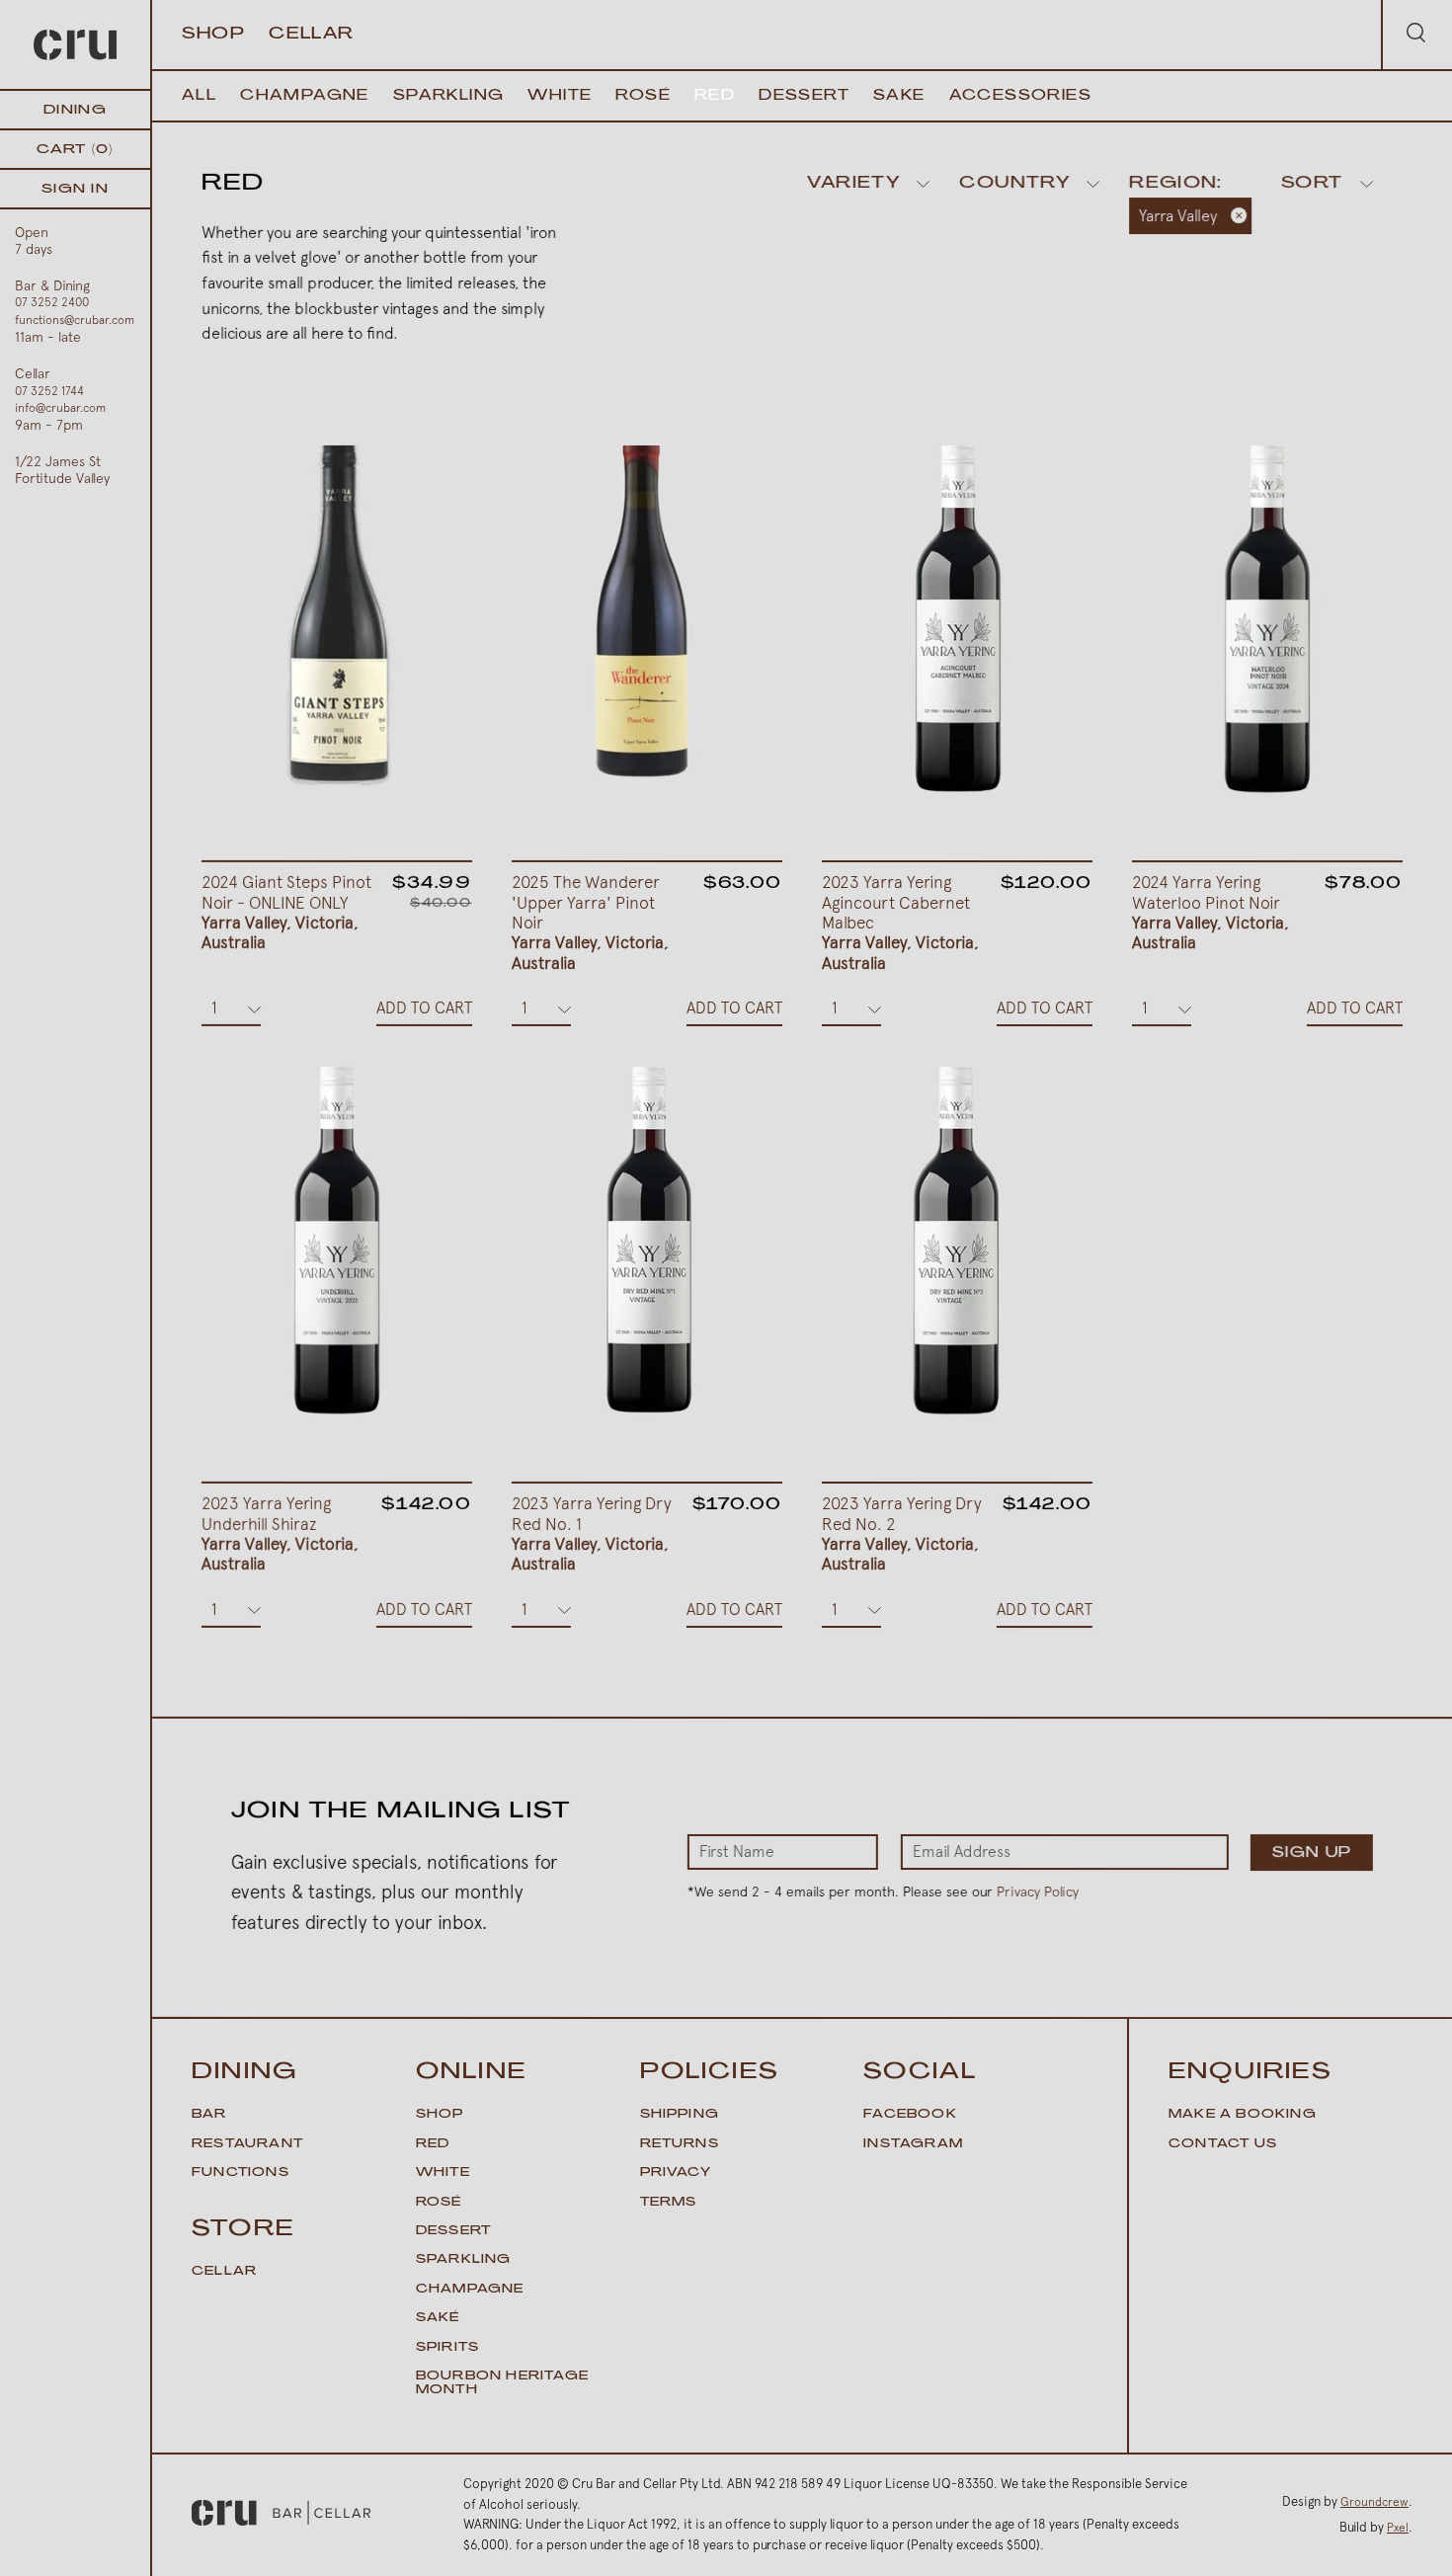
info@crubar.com (60, 408)
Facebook (910, 2115)
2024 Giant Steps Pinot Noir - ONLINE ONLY (286, 912)
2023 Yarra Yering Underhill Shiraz (280, 1533)
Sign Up (1312, 1853)
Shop (213, 35)
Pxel (1398, 2528)
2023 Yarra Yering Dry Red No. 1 (592, 1533)
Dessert (804, 96)
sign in (75, 189)
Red (715, 96)
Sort (1312, 184)
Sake (899, 96)
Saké (438, 2318)
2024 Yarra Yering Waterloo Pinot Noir (1210, 912)
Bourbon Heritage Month (502, 2383)
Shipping (680, 2115)
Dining (75, 110)
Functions (241, 2173)
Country (1014, 184)
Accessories (1020, 96)
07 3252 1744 (49, 391)
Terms (669, 2203)
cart (75, 150)
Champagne (305, 96)
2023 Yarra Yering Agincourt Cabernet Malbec (900, 923)
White (560, 96)
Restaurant (247, 2144)
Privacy (676, 2173)
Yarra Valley (1179, 216)
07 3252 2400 (52, 302)
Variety (853, 184)
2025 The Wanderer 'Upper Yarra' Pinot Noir (590, 923)
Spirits (447, 2348)
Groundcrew (1374, 2502)
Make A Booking (1243, 2115)
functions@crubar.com (75, 320)
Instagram (913, 2144)
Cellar (312, 35)
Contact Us (1223, 2144)
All (199, 96)
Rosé (643, 96)
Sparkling (449, 96)
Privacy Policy (1038, 1892)
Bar (209, 2115)
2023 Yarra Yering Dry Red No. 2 (902, 1533)
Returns (680, 2144)
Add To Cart (424, 1008)
